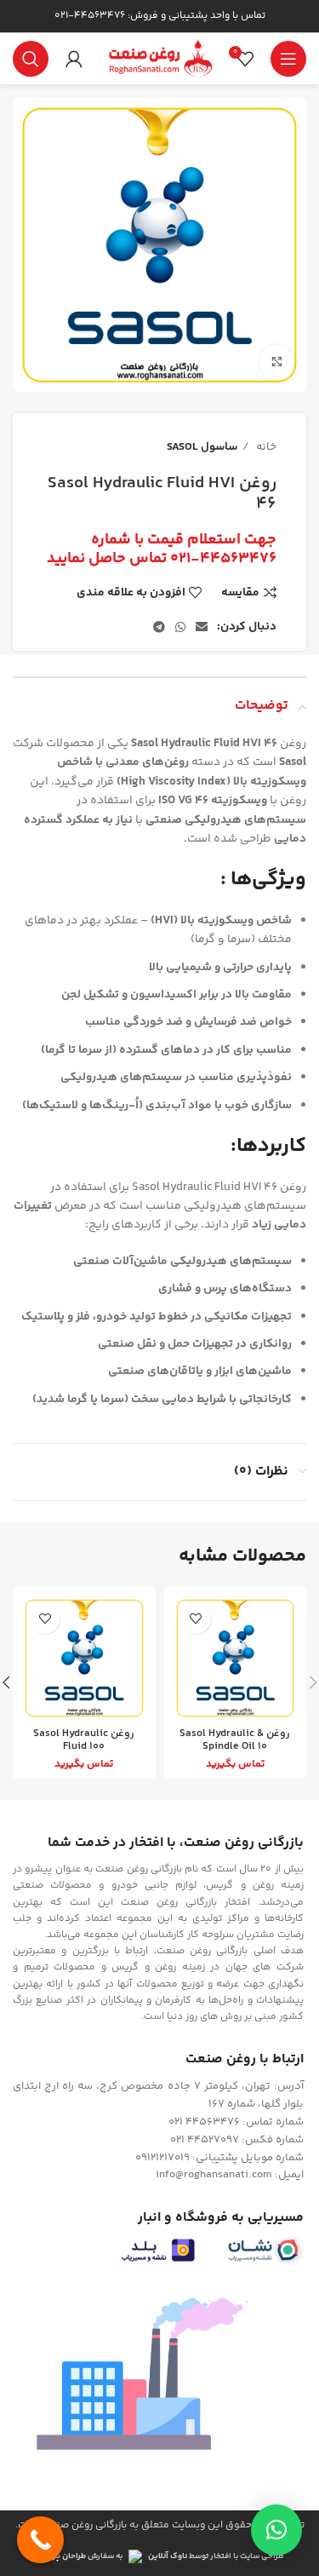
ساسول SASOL (202, 447)
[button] (276, 2530)
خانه (265, 447)
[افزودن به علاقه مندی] (196, 1619)
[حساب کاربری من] (74, 59)
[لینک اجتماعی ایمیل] (202, 627)
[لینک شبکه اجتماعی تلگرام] (159, 627)
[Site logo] (160, 59)
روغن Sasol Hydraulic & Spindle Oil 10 (235, 1740)
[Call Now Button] (40, 2540)
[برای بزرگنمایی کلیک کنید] (276, 362)
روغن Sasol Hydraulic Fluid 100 (84, 1740)
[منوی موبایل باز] (288, 59)
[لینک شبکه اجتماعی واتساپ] (180, 627)
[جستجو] (31, 59)
